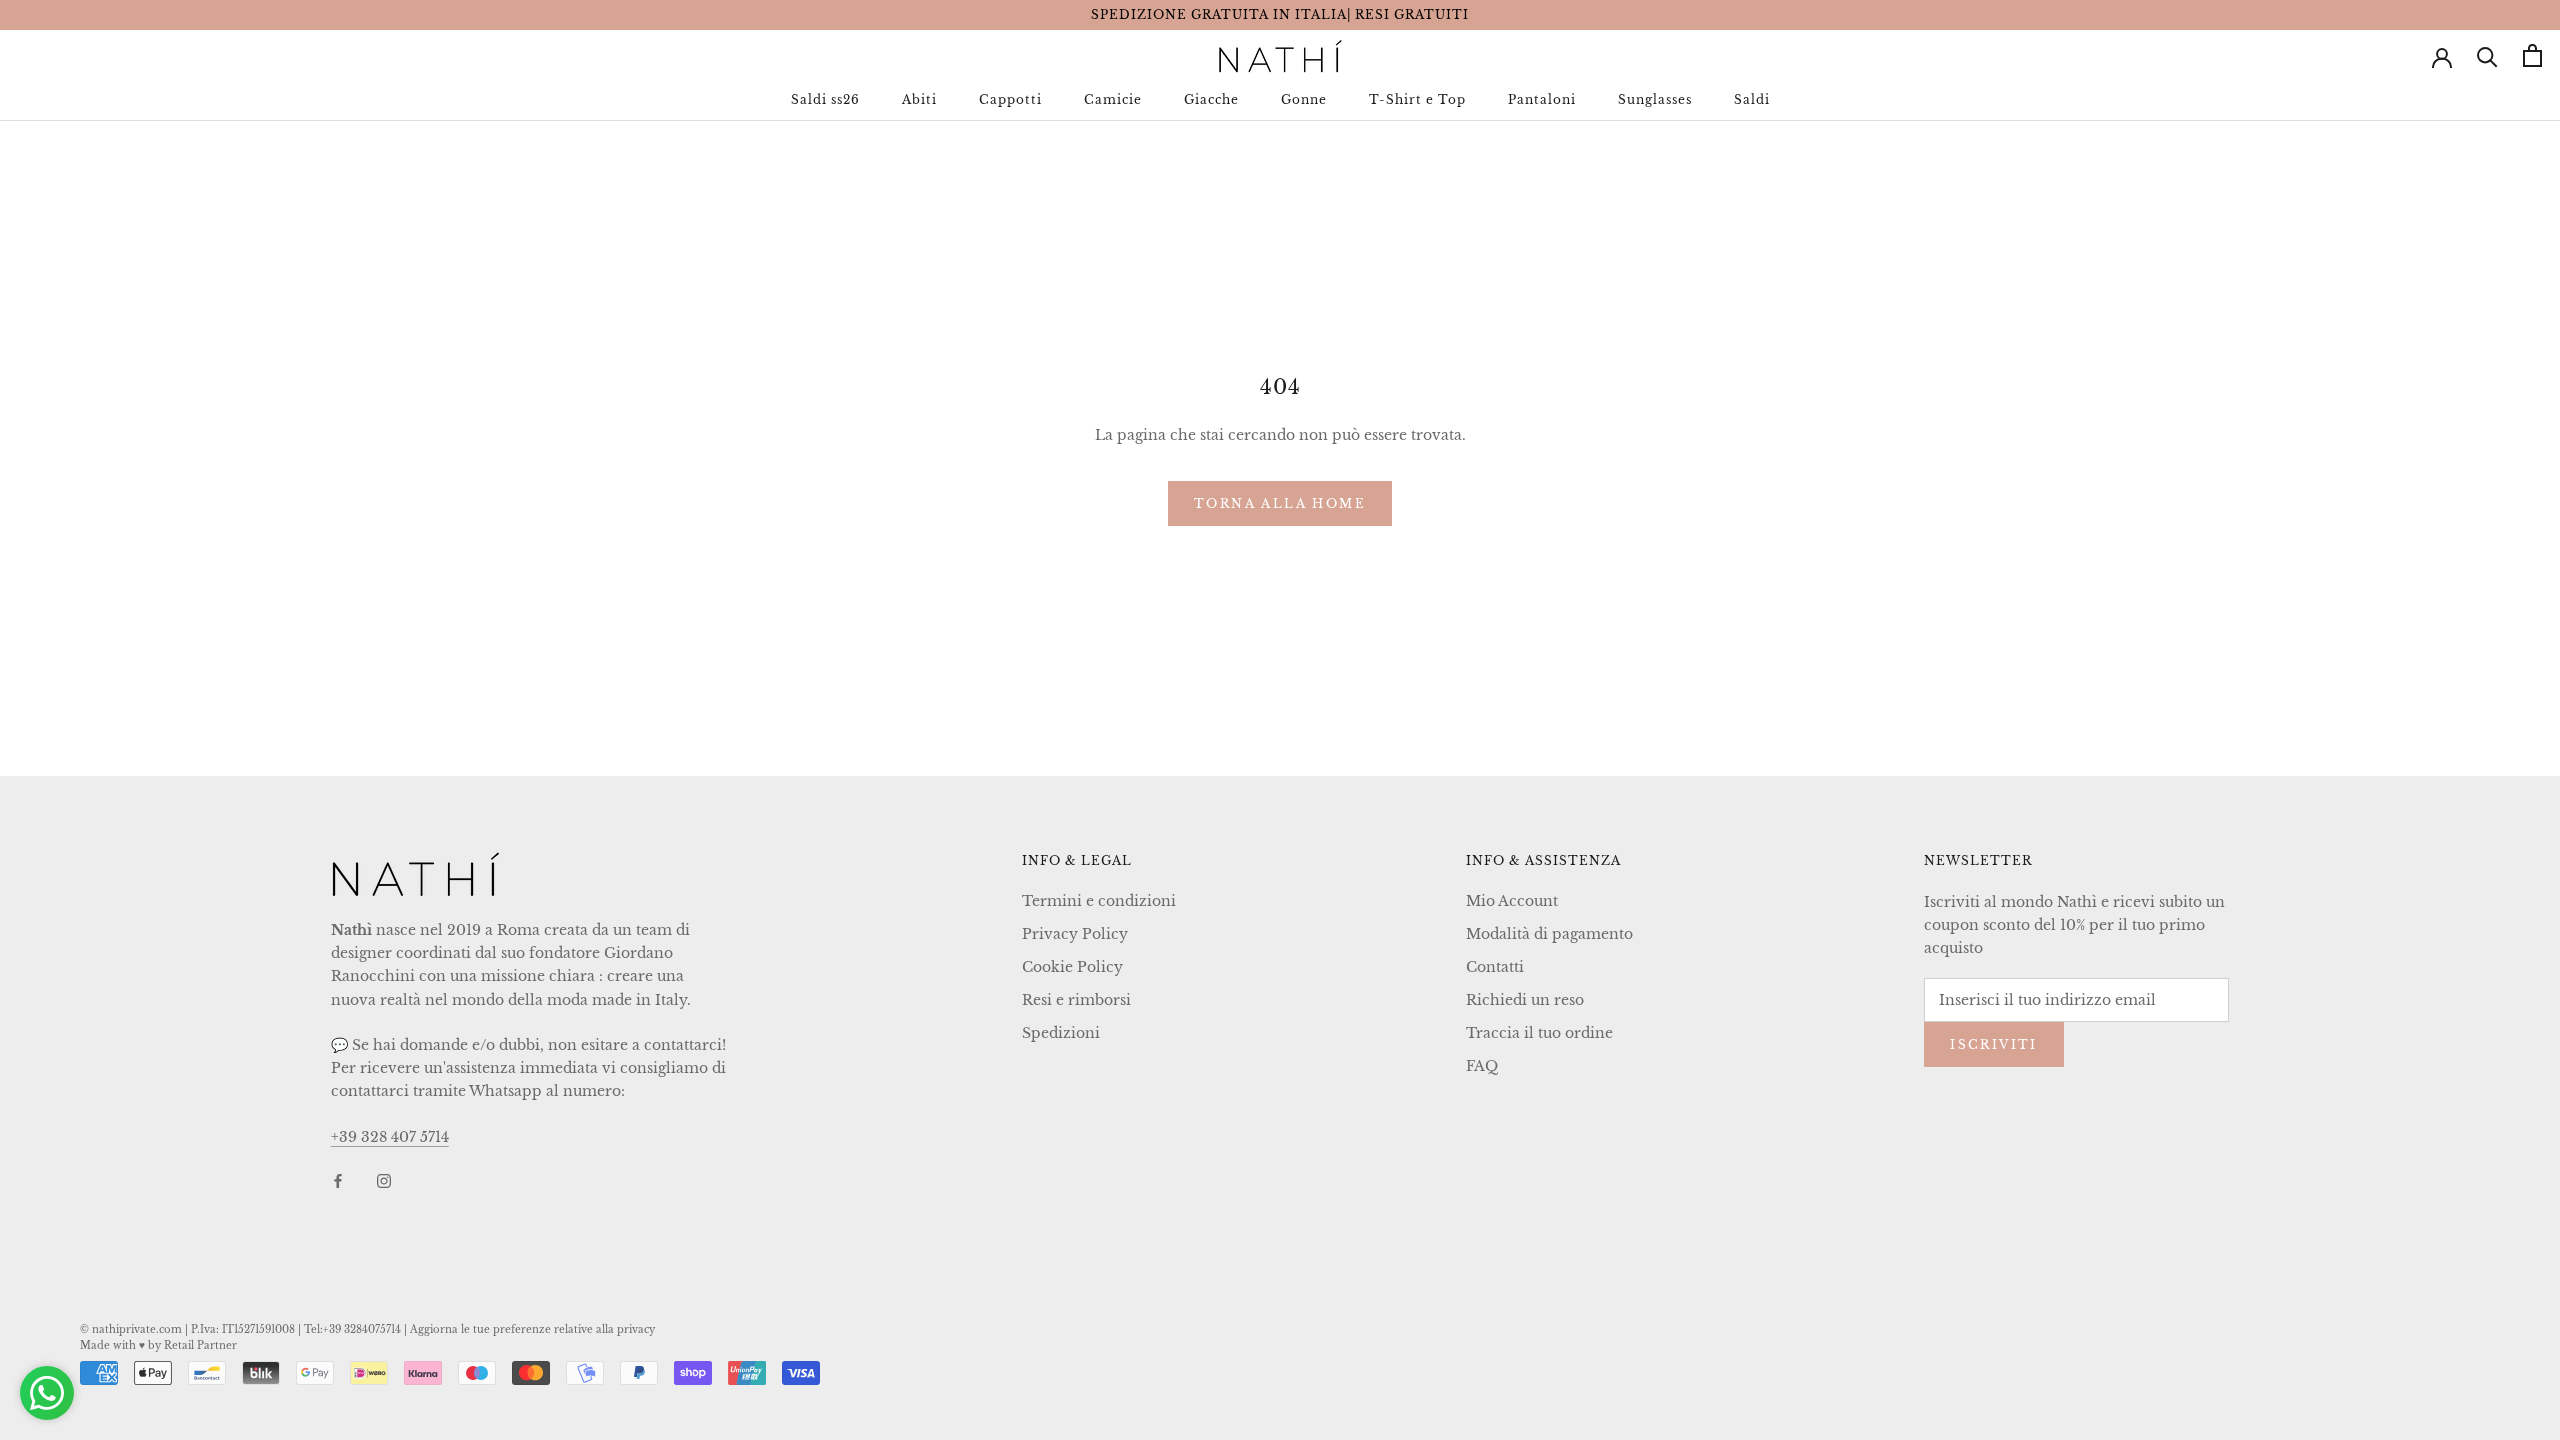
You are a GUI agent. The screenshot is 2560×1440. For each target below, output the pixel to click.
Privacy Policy (1075, 934)
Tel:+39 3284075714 (352, 1329)
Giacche (1211, 99)
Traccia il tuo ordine (1539, 1033)
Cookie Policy (1072, 967)
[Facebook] (338, 1180)
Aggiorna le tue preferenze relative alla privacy (532, 1329)
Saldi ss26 (825, 99)
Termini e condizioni (1099, 901)
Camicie (1113, 99)
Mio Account (1512, 901)
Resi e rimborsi (1076, 1000)
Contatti (1495, 967)
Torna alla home (1280, 503)
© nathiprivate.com (131, 1329)
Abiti (919, 99)
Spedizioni (1061, 1033)
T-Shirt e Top (1417, 99)
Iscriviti (1994, 1044)
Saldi (1752, 99)
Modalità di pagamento (1549, 934)
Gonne (1304, 99)
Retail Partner (200, 1345)
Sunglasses (1655, 99)
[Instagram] (384, 1180)
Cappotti (1010, 99)
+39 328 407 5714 (390, 1137)
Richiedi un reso (1525, 1000)
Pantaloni (1542, 99)
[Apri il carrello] (2532, 55)
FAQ (1482, 1066)
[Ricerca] (2487, 55)
